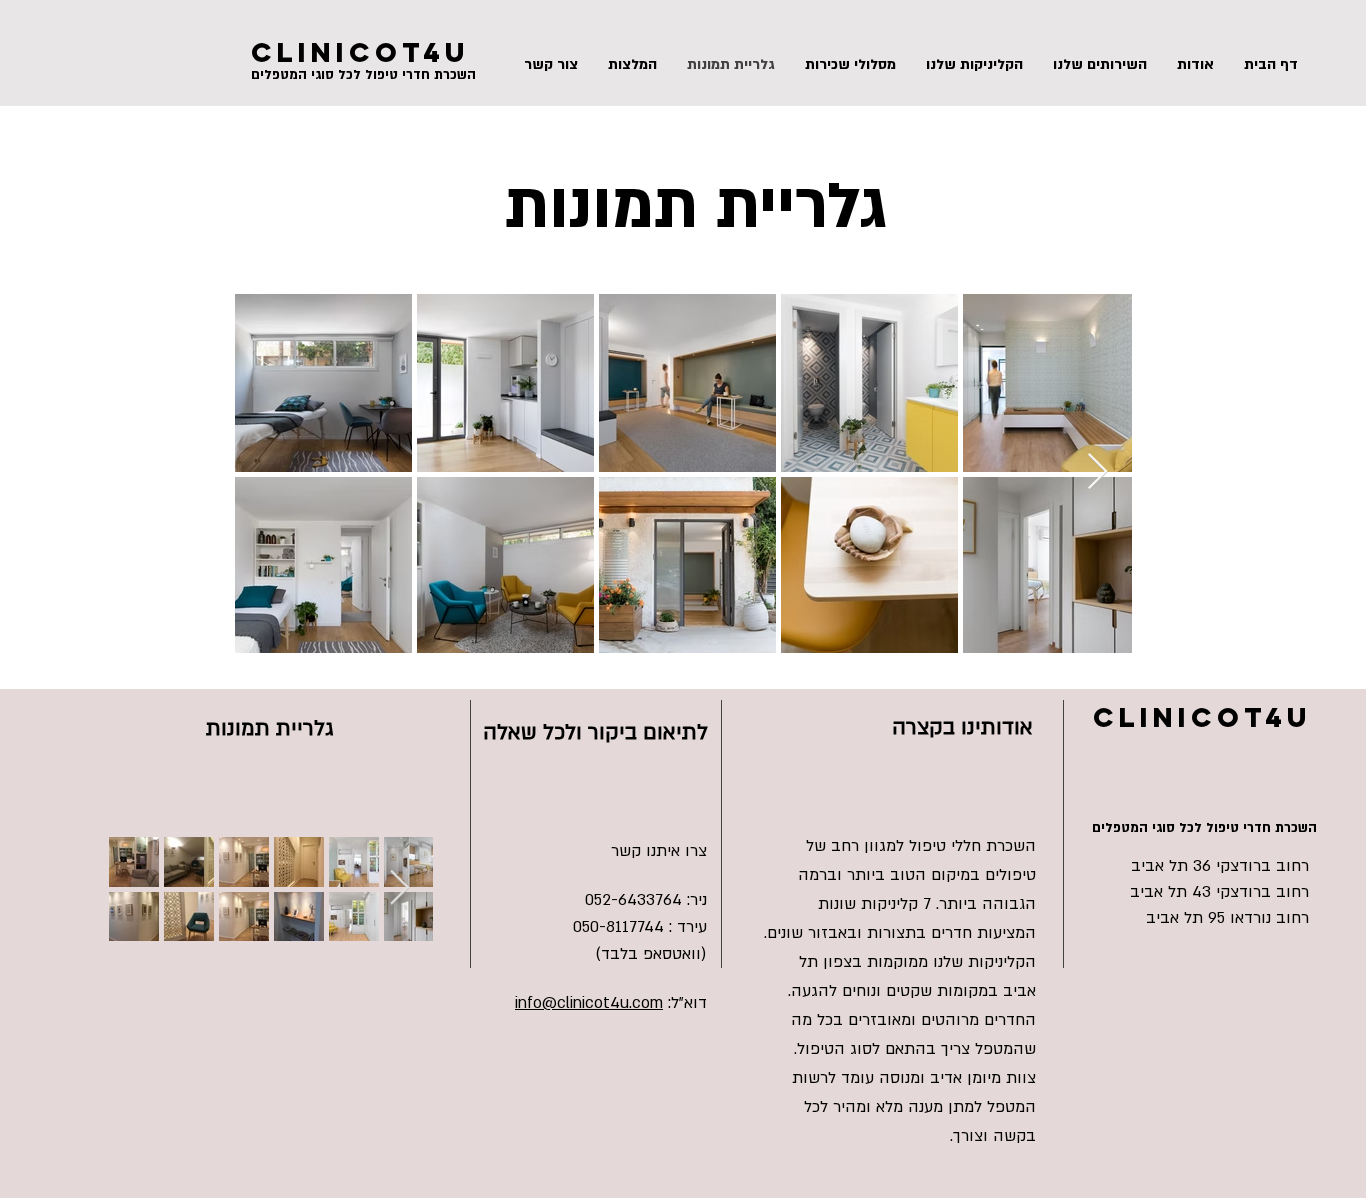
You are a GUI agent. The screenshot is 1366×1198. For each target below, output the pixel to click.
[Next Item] (1097, 472)
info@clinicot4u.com (589, 1003)
